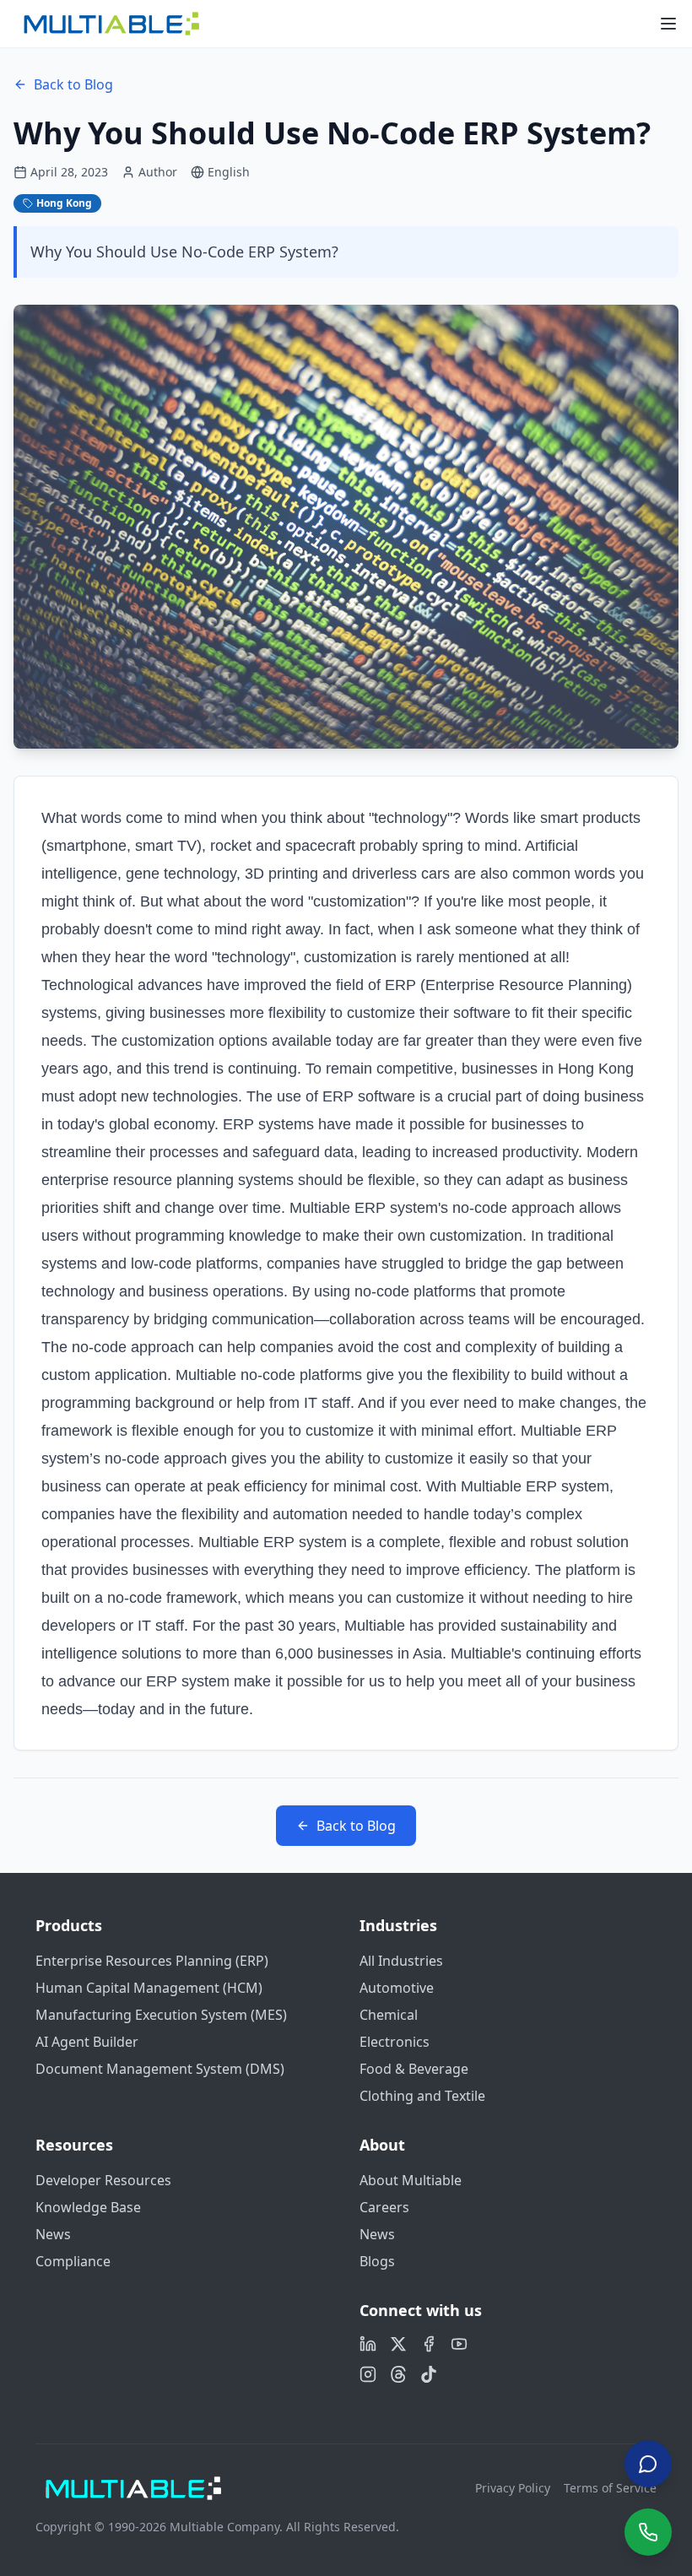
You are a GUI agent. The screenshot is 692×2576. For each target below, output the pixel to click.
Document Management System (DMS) (160, 2069)
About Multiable (411, 2180)
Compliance (73, 2261)
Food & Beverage (414, 2069)
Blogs (377, 2261)
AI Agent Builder (87, 2042)
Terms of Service (610, 2488)
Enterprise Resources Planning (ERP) (152, 1961)
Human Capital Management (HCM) (149, 1988)
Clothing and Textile (422, 2096)
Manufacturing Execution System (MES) (161, 2015)
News (53, 2234)
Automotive (397, 1988)
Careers (384, 2207)
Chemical (389, 2015)
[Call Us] (648, 2532)
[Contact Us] (648, 2464)
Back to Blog (73, 84)
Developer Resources (103, 2180)
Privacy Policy (513, 2488)
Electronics (395, 2042)
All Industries (401, 1961)
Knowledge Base (88, 2207)
